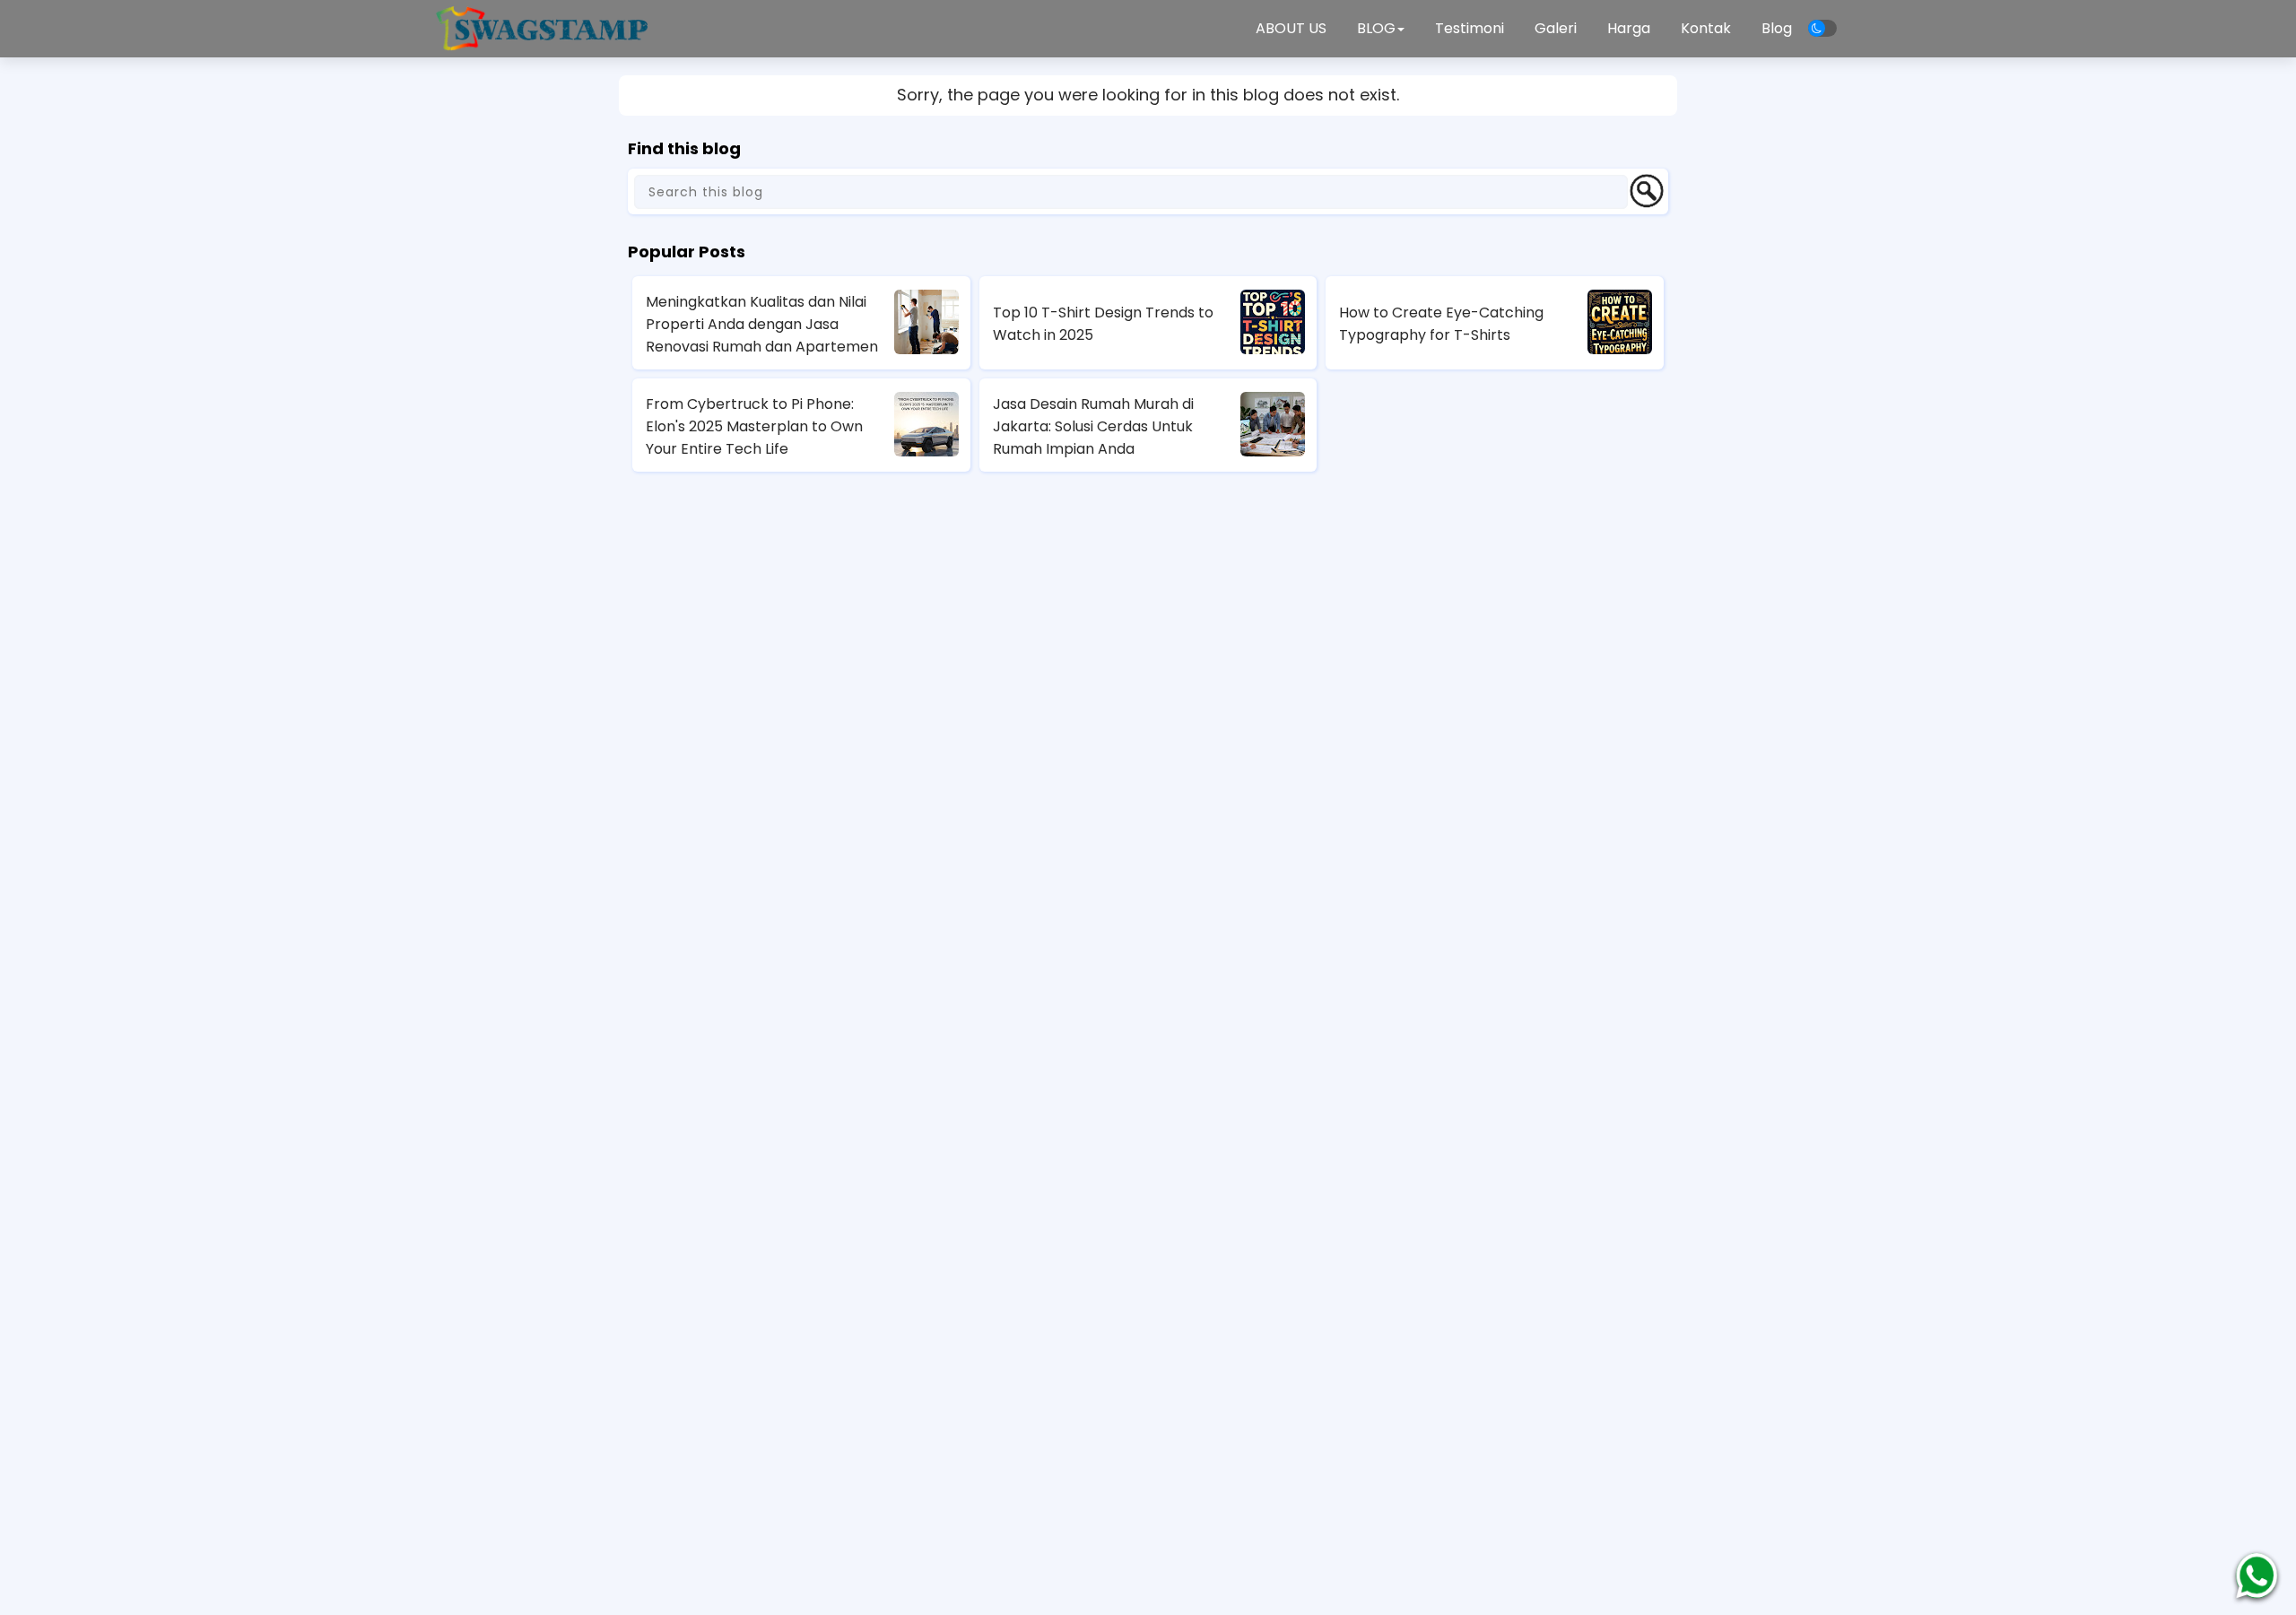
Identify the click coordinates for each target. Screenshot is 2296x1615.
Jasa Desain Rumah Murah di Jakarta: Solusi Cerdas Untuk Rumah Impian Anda (1093, 426)
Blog (1777, 28)
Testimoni (1470, 28)
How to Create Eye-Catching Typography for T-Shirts (1441, 324)
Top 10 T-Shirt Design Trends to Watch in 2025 (1103, 324)
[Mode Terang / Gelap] (1822, 28)
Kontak (1706, 28)
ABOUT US (1291, 28)
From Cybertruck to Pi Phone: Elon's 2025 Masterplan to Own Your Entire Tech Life (754, 426)
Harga (1629, 28)
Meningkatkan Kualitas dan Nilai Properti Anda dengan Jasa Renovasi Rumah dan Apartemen (762, 324)
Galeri (1556, 28)
